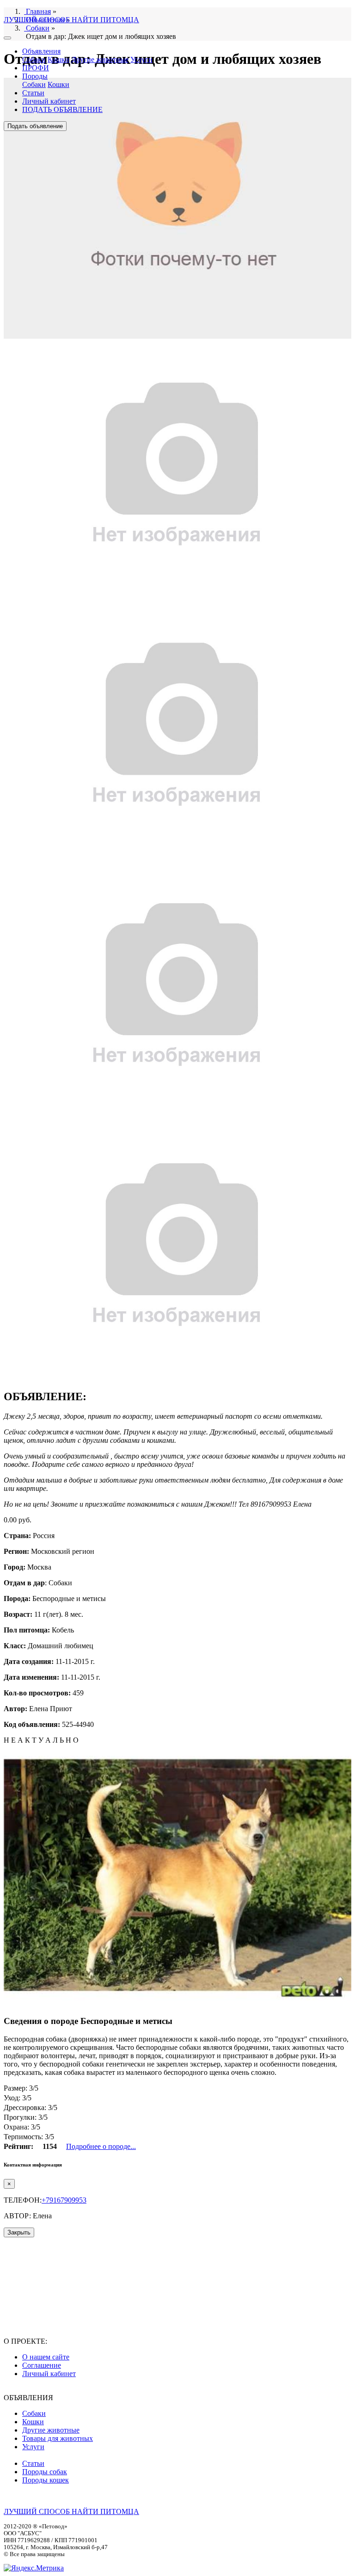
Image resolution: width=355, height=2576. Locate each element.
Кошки (58, 59)
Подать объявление (35, 126)
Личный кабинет (49, 101)
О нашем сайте (46, 2357)
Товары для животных (58, 2438)
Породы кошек (46, 2480)
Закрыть (19, 2232)
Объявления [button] (41, 51)
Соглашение (42, 2365)
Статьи (33, 93)
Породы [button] (35, 76)
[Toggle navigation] (7, 38)
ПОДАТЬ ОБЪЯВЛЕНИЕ (62, 109)
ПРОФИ (36, 68)
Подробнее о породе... (101, 2146)
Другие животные (100, 59)
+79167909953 (64, 2200)
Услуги (141, 59)
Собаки (34, 59)
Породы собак (45, 2472)
